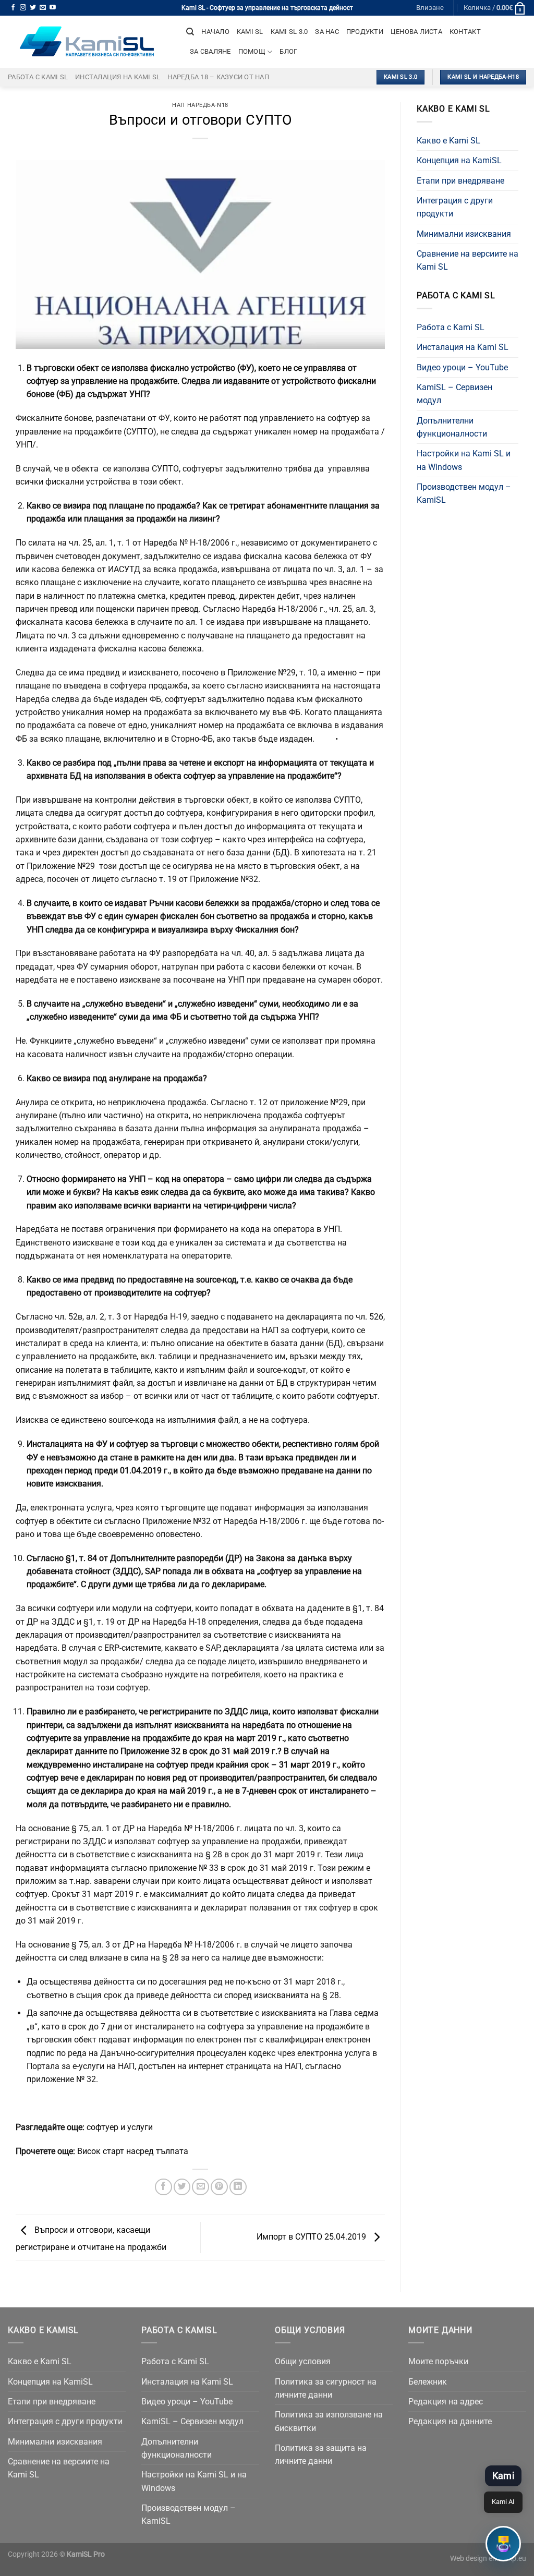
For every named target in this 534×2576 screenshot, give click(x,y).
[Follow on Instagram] (23, 8)
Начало (215, 32)
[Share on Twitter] (182, 2187)
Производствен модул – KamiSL (464, 493)
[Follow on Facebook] (13, 8)
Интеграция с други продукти (455, 207)
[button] (503, 2544)
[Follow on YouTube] (53, 8)
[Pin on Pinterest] (219, 2187)
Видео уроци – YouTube (462, 367)
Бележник (428, 2382)
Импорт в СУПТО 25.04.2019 (312, 2237)
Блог (288, 51)
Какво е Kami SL (448, 141)
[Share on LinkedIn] (238, 2187)
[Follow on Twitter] (33, 8)
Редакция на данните (450, 2421)
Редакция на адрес (446, 2402)
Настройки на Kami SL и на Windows (464, 460)
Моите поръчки (438, 2361)
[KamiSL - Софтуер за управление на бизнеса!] (89, 42)
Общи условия (303, 2361)
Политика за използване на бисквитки (329, 2421)
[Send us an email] (43, 8)
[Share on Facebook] (163, 2187)
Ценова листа (416, 32)
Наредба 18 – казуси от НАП (218, 77)
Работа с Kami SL (38, 77)
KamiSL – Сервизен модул (454, 394)
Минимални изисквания (464, 234)
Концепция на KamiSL (459, 160)
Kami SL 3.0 (289, 32)
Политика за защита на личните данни (321, 2454)
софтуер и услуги (120, 2127)
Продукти (365, 32)
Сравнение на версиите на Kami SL (468, 260)
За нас (327, 32)
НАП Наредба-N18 (200, 105)
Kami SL (250, 32)
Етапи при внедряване (460, 181)
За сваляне (210, 51)
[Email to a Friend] (201, 2187)
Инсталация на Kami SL (118, 77)
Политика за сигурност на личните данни (326, 2388)
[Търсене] (190, 32)
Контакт (465, 32)
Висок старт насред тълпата (133, 2151)
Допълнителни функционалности (452, 427)
